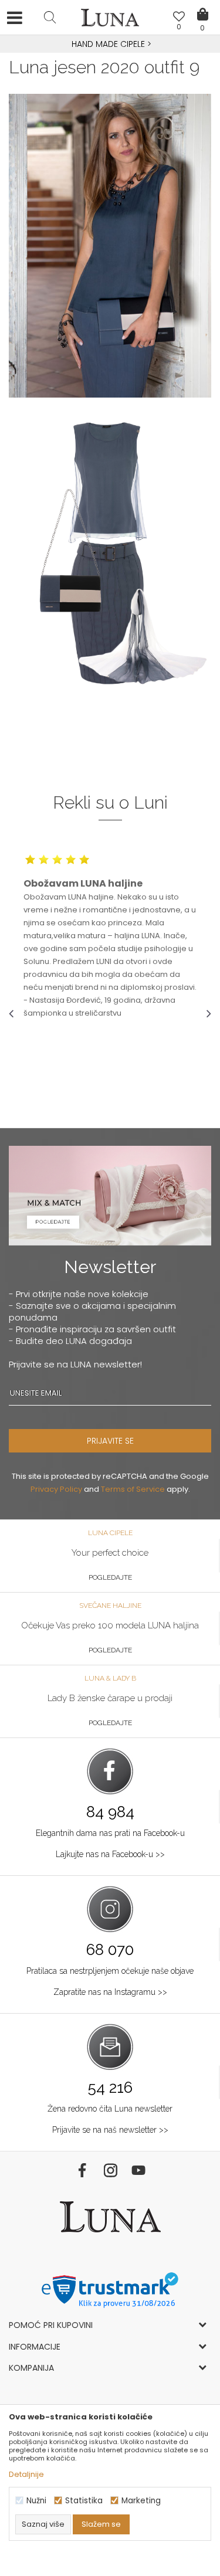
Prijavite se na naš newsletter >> (110, 2130)
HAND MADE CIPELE (109, 44)
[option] (110, 45)
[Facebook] (82, 2170)
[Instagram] (110, 2170)
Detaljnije (26, 2474)
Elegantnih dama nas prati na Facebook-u (110, 1833)
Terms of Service (133, 1489)
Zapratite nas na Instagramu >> (110, 1992)
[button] (50, 17)
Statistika (84, 2501)
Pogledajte (110, 1577)
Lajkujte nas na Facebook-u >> (110, 1854)
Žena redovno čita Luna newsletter (110, 2109)
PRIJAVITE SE (110, 1441)
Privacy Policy (56, 1489)
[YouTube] (138, 2170)
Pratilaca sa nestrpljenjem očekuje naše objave (110, 1971)
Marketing (141, 2501)
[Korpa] (202, 6)
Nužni (36, 2501)
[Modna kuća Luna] (110, 21)
